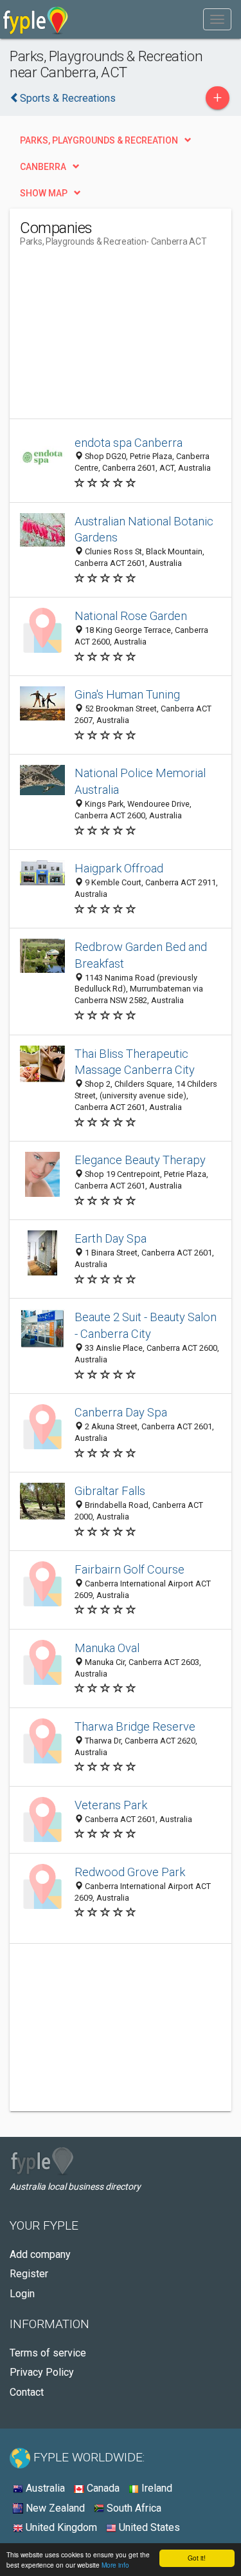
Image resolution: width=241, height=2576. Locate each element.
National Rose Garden (131, 616)
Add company (40, 2254)
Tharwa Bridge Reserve (135, 1726)
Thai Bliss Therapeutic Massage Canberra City (135, 1062)
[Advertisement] (116, 338)
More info (115, 2565)
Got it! (197, 2558)
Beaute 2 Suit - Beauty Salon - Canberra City (146, 1325)
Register (29, 2274)
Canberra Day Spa (121, 1412)
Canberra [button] (43, 167)
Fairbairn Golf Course (129, 1569)
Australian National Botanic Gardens (144, 530)
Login (22, 2294)
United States (148, 2527)
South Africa (133, 2508)
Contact (27, 2392)
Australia (44, 2488)
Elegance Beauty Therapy (140, 1160)
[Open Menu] (217, 19)
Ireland (156, 2488)
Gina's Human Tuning (127, 694)
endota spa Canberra (129, 443)
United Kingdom (60, 2527)
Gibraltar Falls (110, 1491)
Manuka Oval (107, 1648)
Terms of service (48, 2353)
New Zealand (54, 2508)
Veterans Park (111, 1805)
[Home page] (36, 19)
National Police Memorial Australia (140, 781)
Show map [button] (44, 193)
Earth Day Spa (111, 1238)
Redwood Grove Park (130, 1872)
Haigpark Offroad (119, 868)
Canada (102, 2488)
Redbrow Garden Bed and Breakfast (141, 955)
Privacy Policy (42, 2372)
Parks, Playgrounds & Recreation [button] (99, 140)
